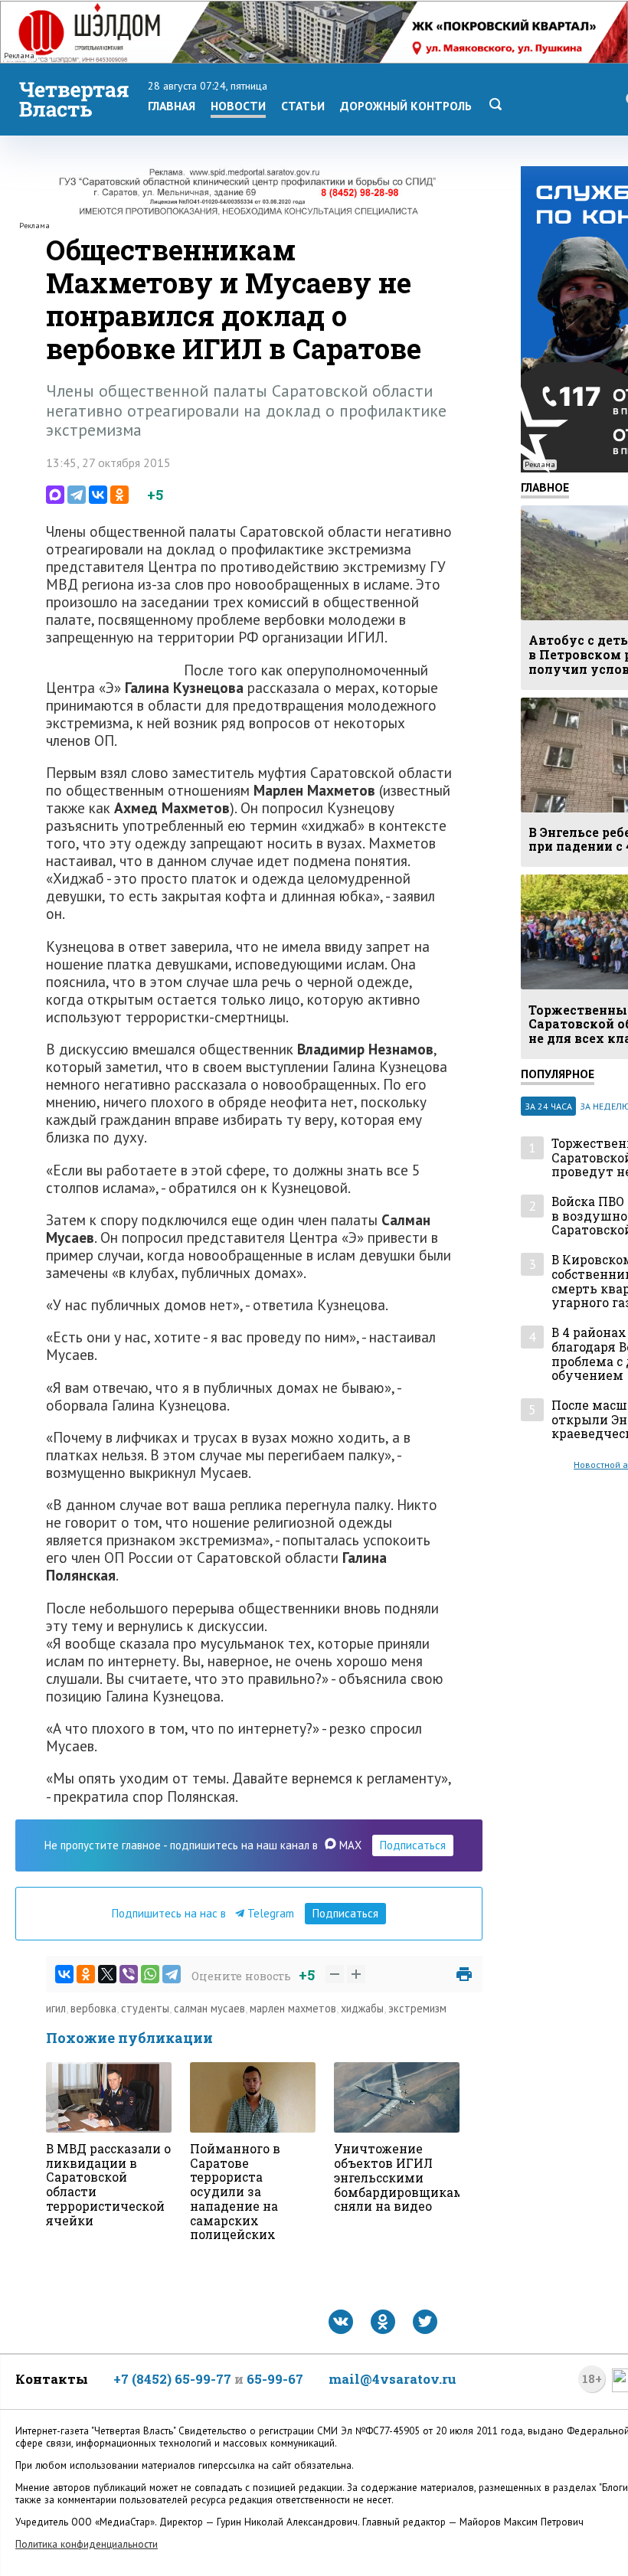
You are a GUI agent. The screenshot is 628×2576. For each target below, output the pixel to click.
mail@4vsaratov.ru (392, 2379)
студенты (145, 2008)
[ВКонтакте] (98, 495)
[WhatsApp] (150, 1974)
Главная (172, 106)
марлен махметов (293, 2008)
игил (56, 2008)
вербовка (93, 2008)
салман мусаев (209, 2008)
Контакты (52, 2379)
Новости (238, 106)
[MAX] (55, 495)
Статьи (303, 106)
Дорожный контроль (406, 106)
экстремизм (417, 2008)
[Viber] (129, 1974)
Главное (545, 487)
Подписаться (413, 1845)
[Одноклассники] (119, 495)
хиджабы (362, 2008)
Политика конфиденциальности (87, 2544)
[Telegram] (77, 495)
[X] (107, 1974)
